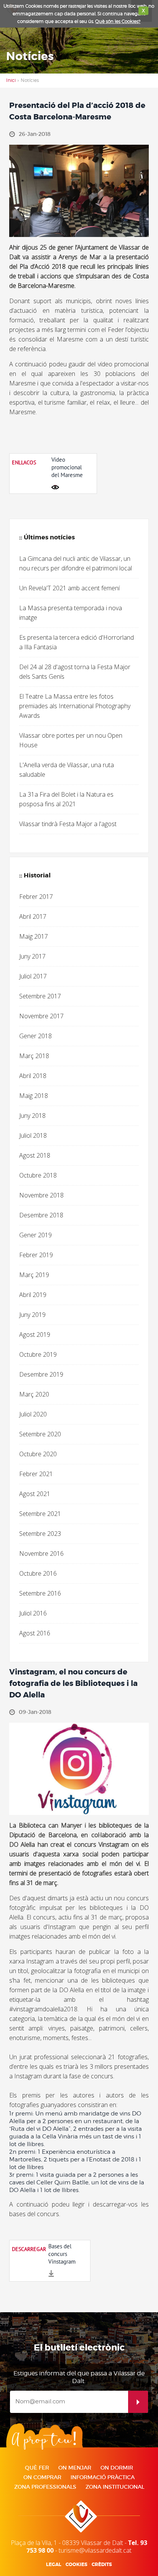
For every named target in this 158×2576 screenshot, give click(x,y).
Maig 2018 (34, 1096)
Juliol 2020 (33, 1414)
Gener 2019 (35, 1235)
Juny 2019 (32, 1315)
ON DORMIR (117, 2468)
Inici (11, 80)
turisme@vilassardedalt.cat (95, 2550)
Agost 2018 (35, 1155)
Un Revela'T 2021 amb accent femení (69, 588)
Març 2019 (34, 1275)
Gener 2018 (35, 1036)
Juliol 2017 (33, 976)
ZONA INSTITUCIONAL (115, 2487)
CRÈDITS (102, 2565)
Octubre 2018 (38, 1175)
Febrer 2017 (36, 897)
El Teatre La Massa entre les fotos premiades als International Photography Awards (75, 706)
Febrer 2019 (36, 1255)
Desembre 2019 (41, 1374)
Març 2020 (34, 1394)
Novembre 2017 (41, 1016)
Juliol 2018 (33, 1135)
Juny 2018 (32, 1116)
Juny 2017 (32, 956)
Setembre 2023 (40, 1534)
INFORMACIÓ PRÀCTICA (103, 2477)
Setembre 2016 (40, 1593)
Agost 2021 (35, 1494)
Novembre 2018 (41, 1195)
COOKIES (77, 2565)
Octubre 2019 (38, 1354)
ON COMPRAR (42, 2477)
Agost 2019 (35, 1335)
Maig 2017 (34, 936)
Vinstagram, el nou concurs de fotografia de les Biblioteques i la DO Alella (73, 1683)
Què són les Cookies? (118, 21)
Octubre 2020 (38, 1454)
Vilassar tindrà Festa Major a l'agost (68, 824)
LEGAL (54, 2565)
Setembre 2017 (40, 996)
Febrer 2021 (36, 1474)
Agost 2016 (35, 1633)
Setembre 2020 (40, 1434)
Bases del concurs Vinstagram (62, 2254)
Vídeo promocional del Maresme (67, 467)
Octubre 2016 (38, 1573)
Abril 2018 (33, 1076)
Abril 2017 (33, 916)
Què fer (37, 2468)
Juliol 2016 (33, 1613)
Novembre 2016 (41, 1553)
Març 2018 (34, 1056)
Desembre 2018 (41, 1215)
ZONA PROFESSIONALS (45, 2487)
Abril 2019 (33, 1295)
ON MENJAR (75, 2468)
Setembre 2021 (40, 1514)
